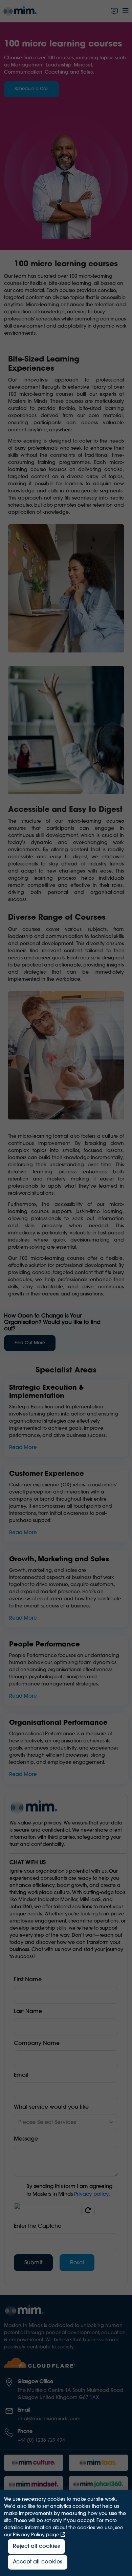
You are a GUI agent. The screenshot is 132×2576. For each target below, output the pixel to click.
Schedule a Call (31, 89)
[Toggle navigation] (126, 11)
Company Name (37, 2044)
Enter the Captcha (38, 2226)
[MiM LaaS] (98, 2463)
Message (26, 2139)
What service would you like (51, 2107)
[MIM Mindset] (34, 2484)
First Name (28, 1980)
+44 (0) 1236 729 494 (41, 2441)
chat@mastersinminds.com (49, 2419)
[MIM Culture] (34, 2463)
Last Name (28, 2012)
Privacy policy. (92, 2195)
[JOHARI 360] (98, 2484)
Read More (23, 1448)
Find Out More (30, 1343)
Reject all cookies (36, 2546)
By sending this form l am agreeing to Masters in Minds (69, 2191)
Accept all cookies (38, 2562)
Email (21, 2075)
